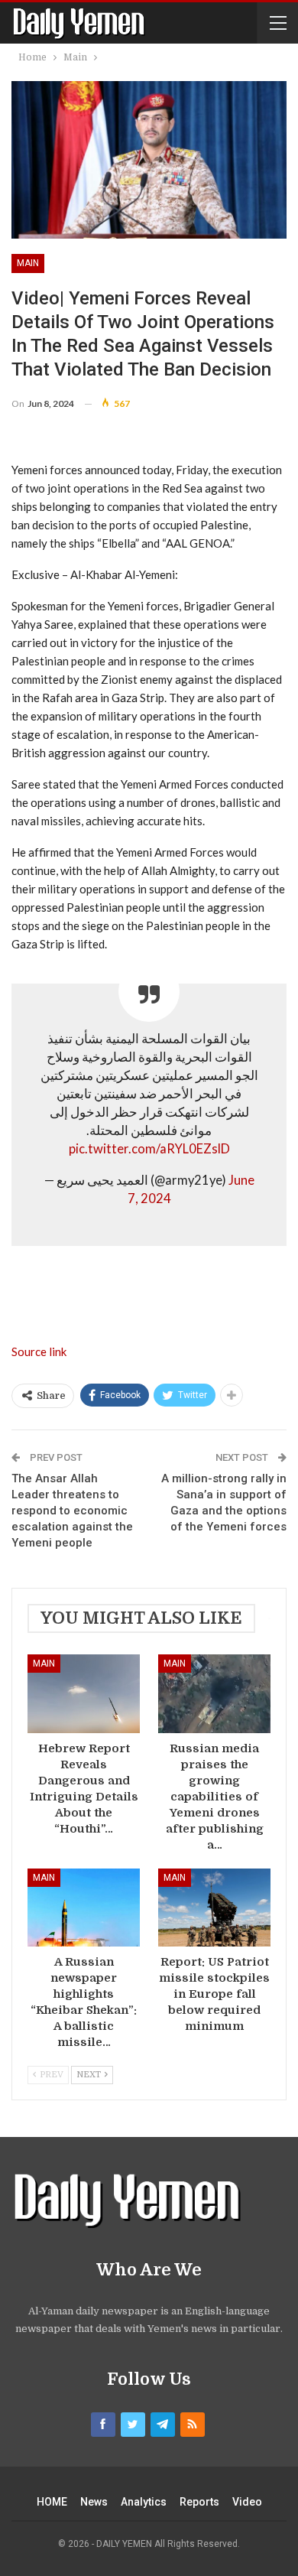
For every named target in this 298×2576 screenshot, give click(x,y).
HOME (52, 2502)
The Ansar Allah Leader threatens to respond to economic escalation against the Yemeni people (72, 1511)
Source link (39, 1351)
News (94, 2502)
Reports (199, 2502)
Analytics (144, 2502)
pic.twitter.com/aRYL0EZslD (149, 1149)
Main (28, 263)
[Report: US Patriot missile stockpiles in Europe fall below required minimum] (214, 1908)
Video (247, 2502)
